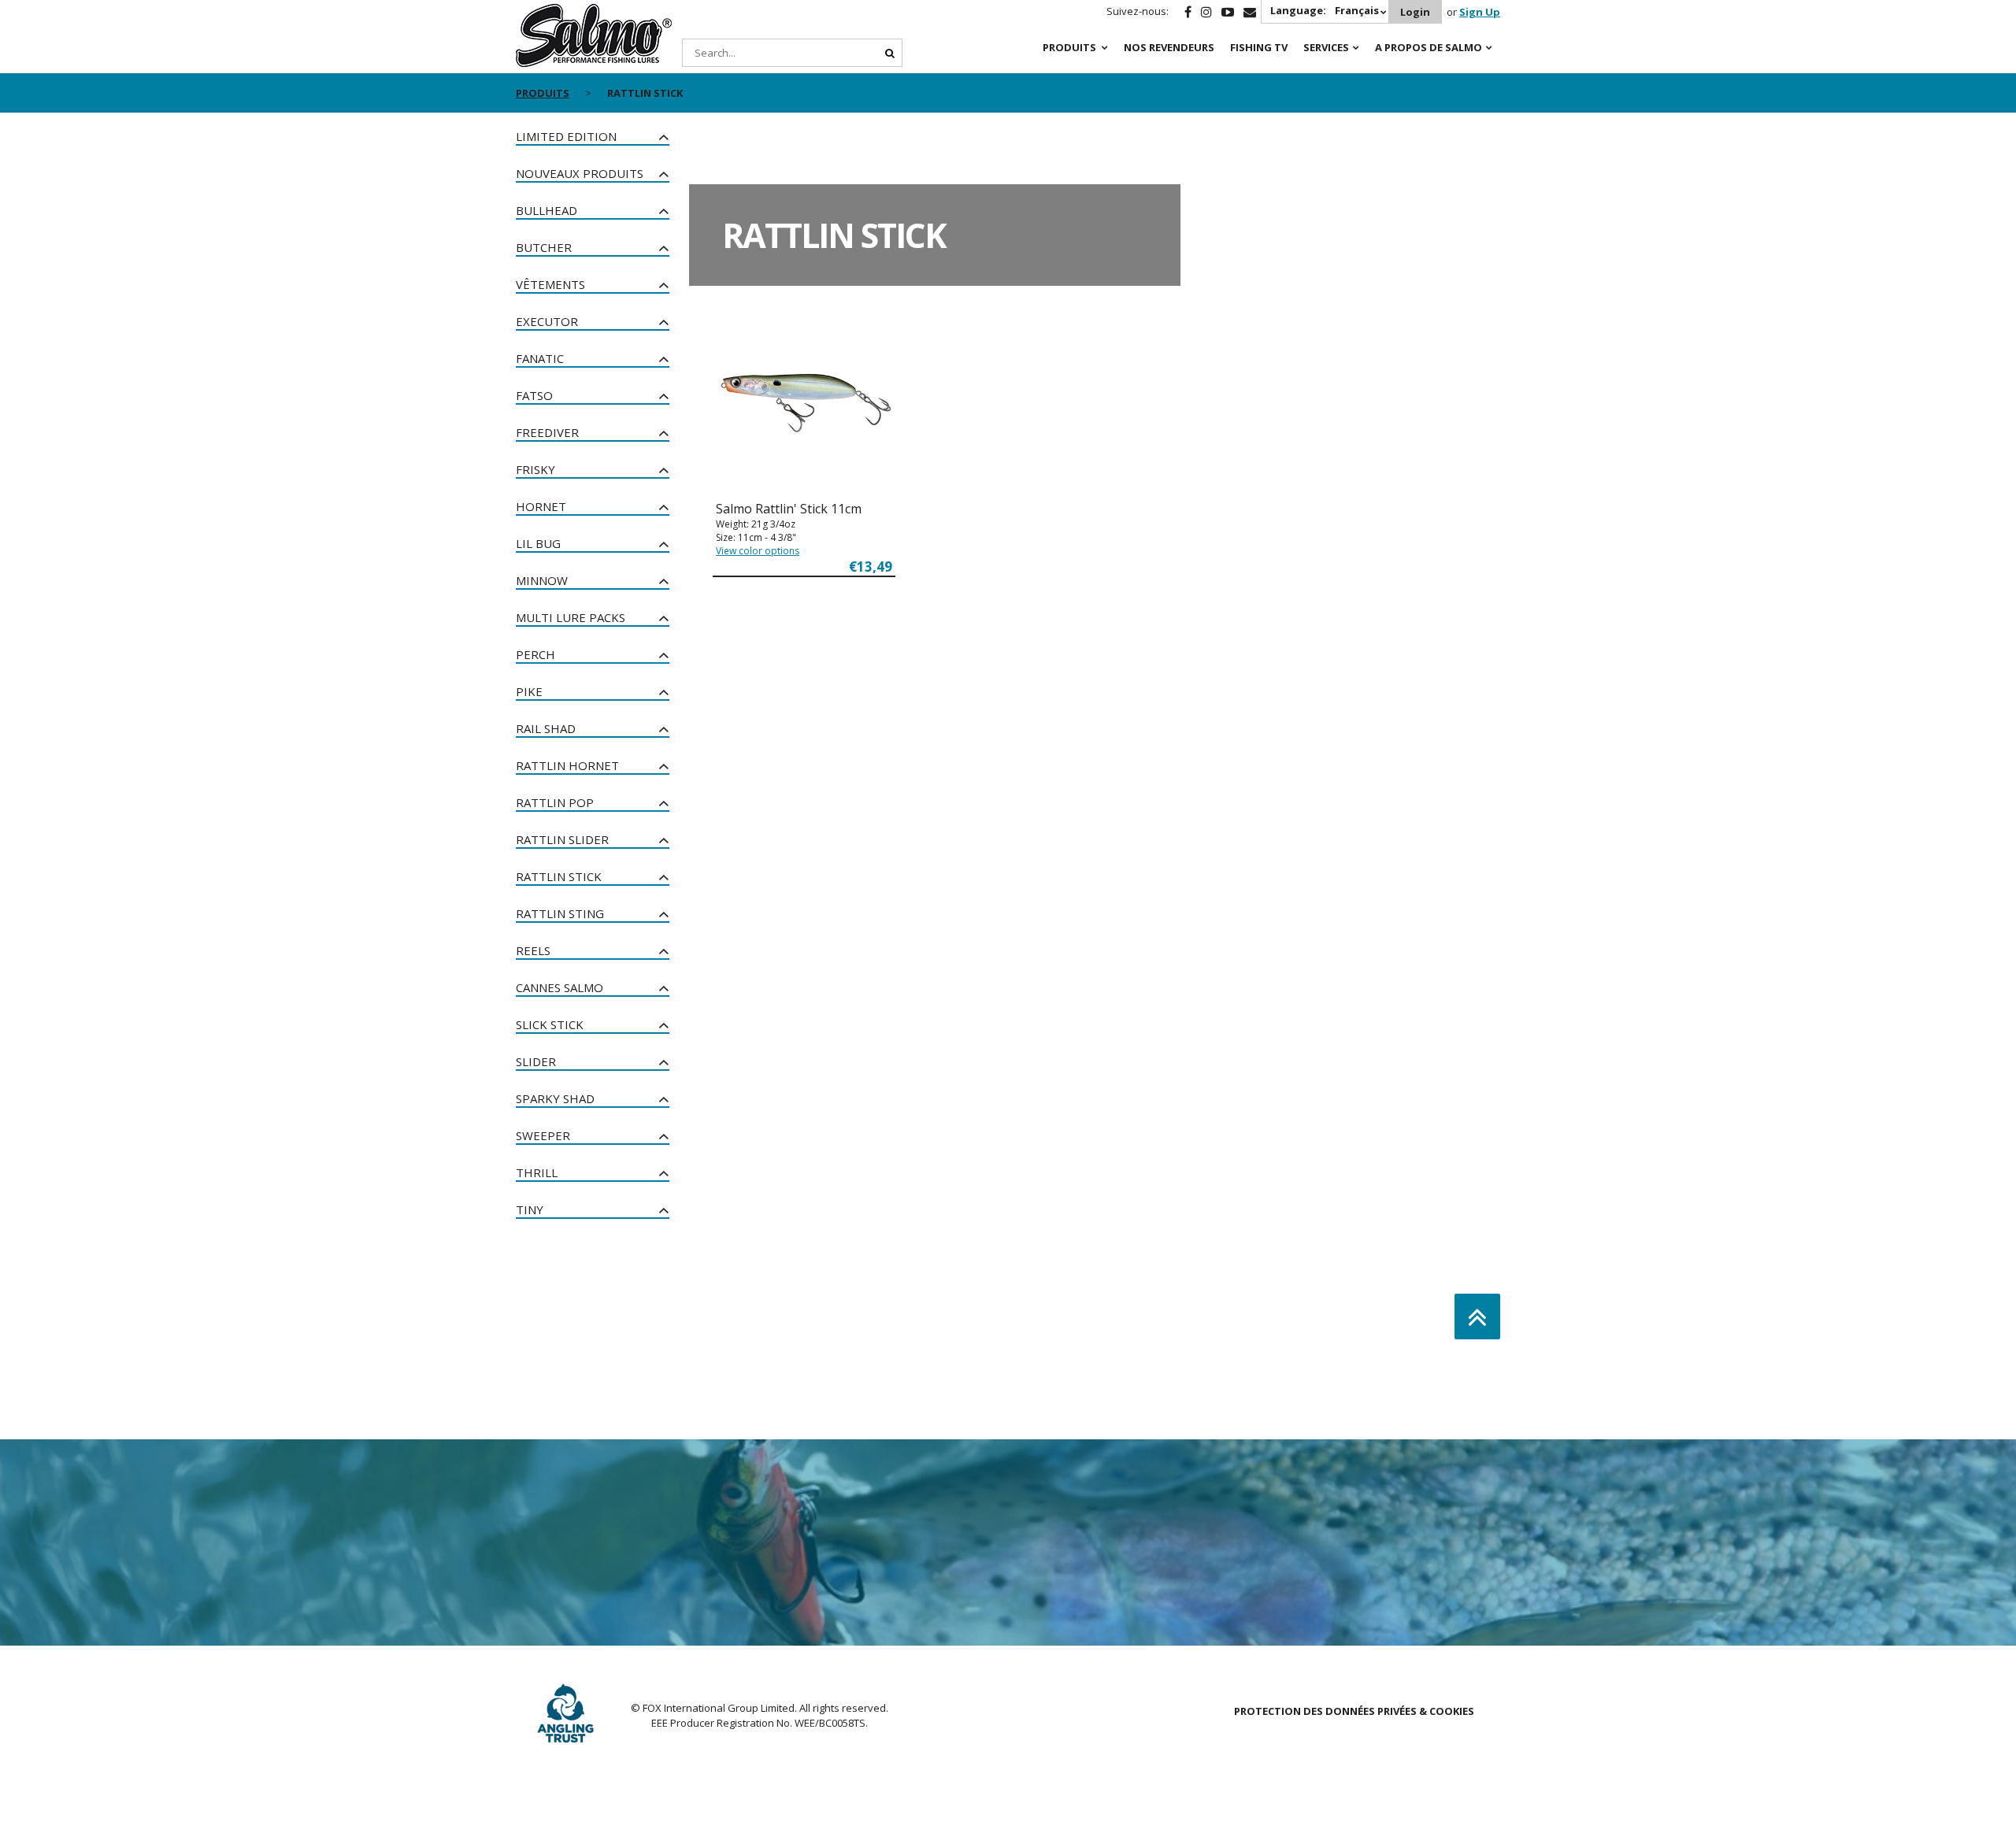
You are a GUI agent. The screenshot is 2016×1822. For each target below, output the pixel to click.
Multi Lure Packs (571, 617)
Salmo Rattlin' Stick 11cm (789, 509)
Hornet (541, 506)
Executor (547, 321)
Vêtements (550, 284)
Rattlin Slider (562, 839)
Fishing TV (1259, 47)
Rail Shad (546, 728)
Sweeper (543, 1135)
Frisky (535, 469)
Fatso (534, 395)
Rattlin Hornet (567, 765)
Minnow (542, 580)
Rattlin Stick (559, 876)
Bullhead (547, 210)
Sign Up (1480, 12)
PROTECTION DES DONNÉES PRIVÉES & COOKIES (1354, 1711)
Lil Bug (538, 543)
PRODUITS (1069, 47)
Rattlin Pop (555, 802)
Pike (529, 691)
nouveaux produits (580, 173)
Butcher (544, 247)
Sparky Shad (555, 1098)
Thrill (537, 1172)
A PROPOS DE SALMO (1429, 47)
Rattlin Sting (560, 913)
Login (1415, 12)
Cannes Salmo (560, 987)
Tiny (530, 1209)
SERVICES (1326, 47)
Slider (536, 1061)
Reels (533, 950)
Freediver (547, 432)
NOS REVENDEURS (1169, 47)
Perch (535, 654)
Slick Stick (550, 1024)
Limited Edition (566, 136)
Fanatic (540, 358)
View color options (758, 551)
